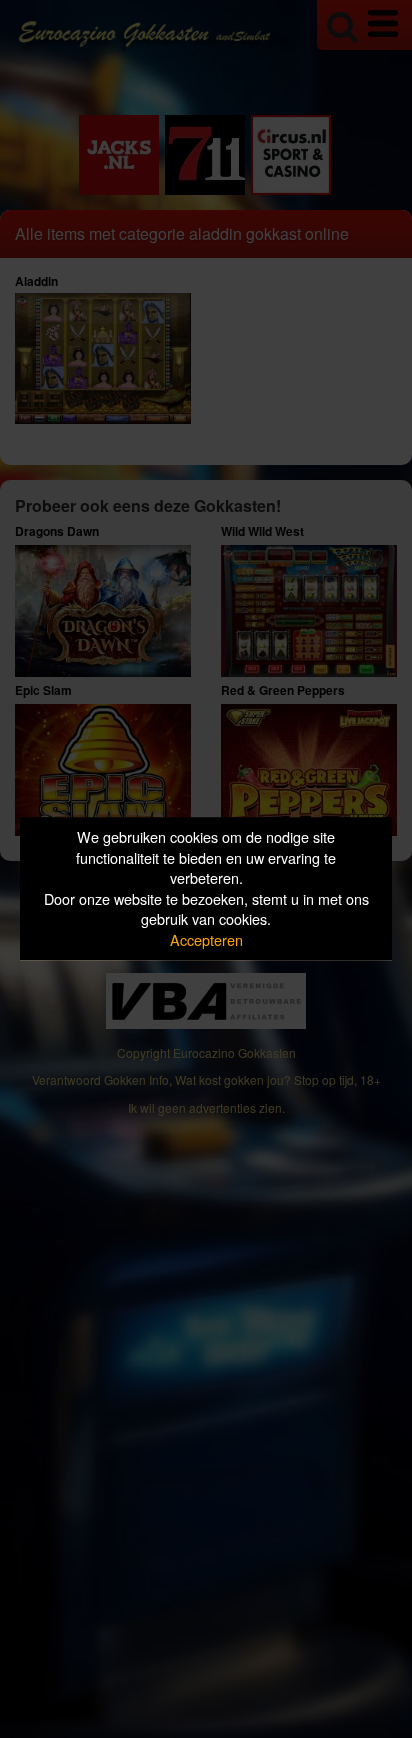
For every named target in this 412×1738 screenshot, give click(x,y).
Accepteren (206, 939)
